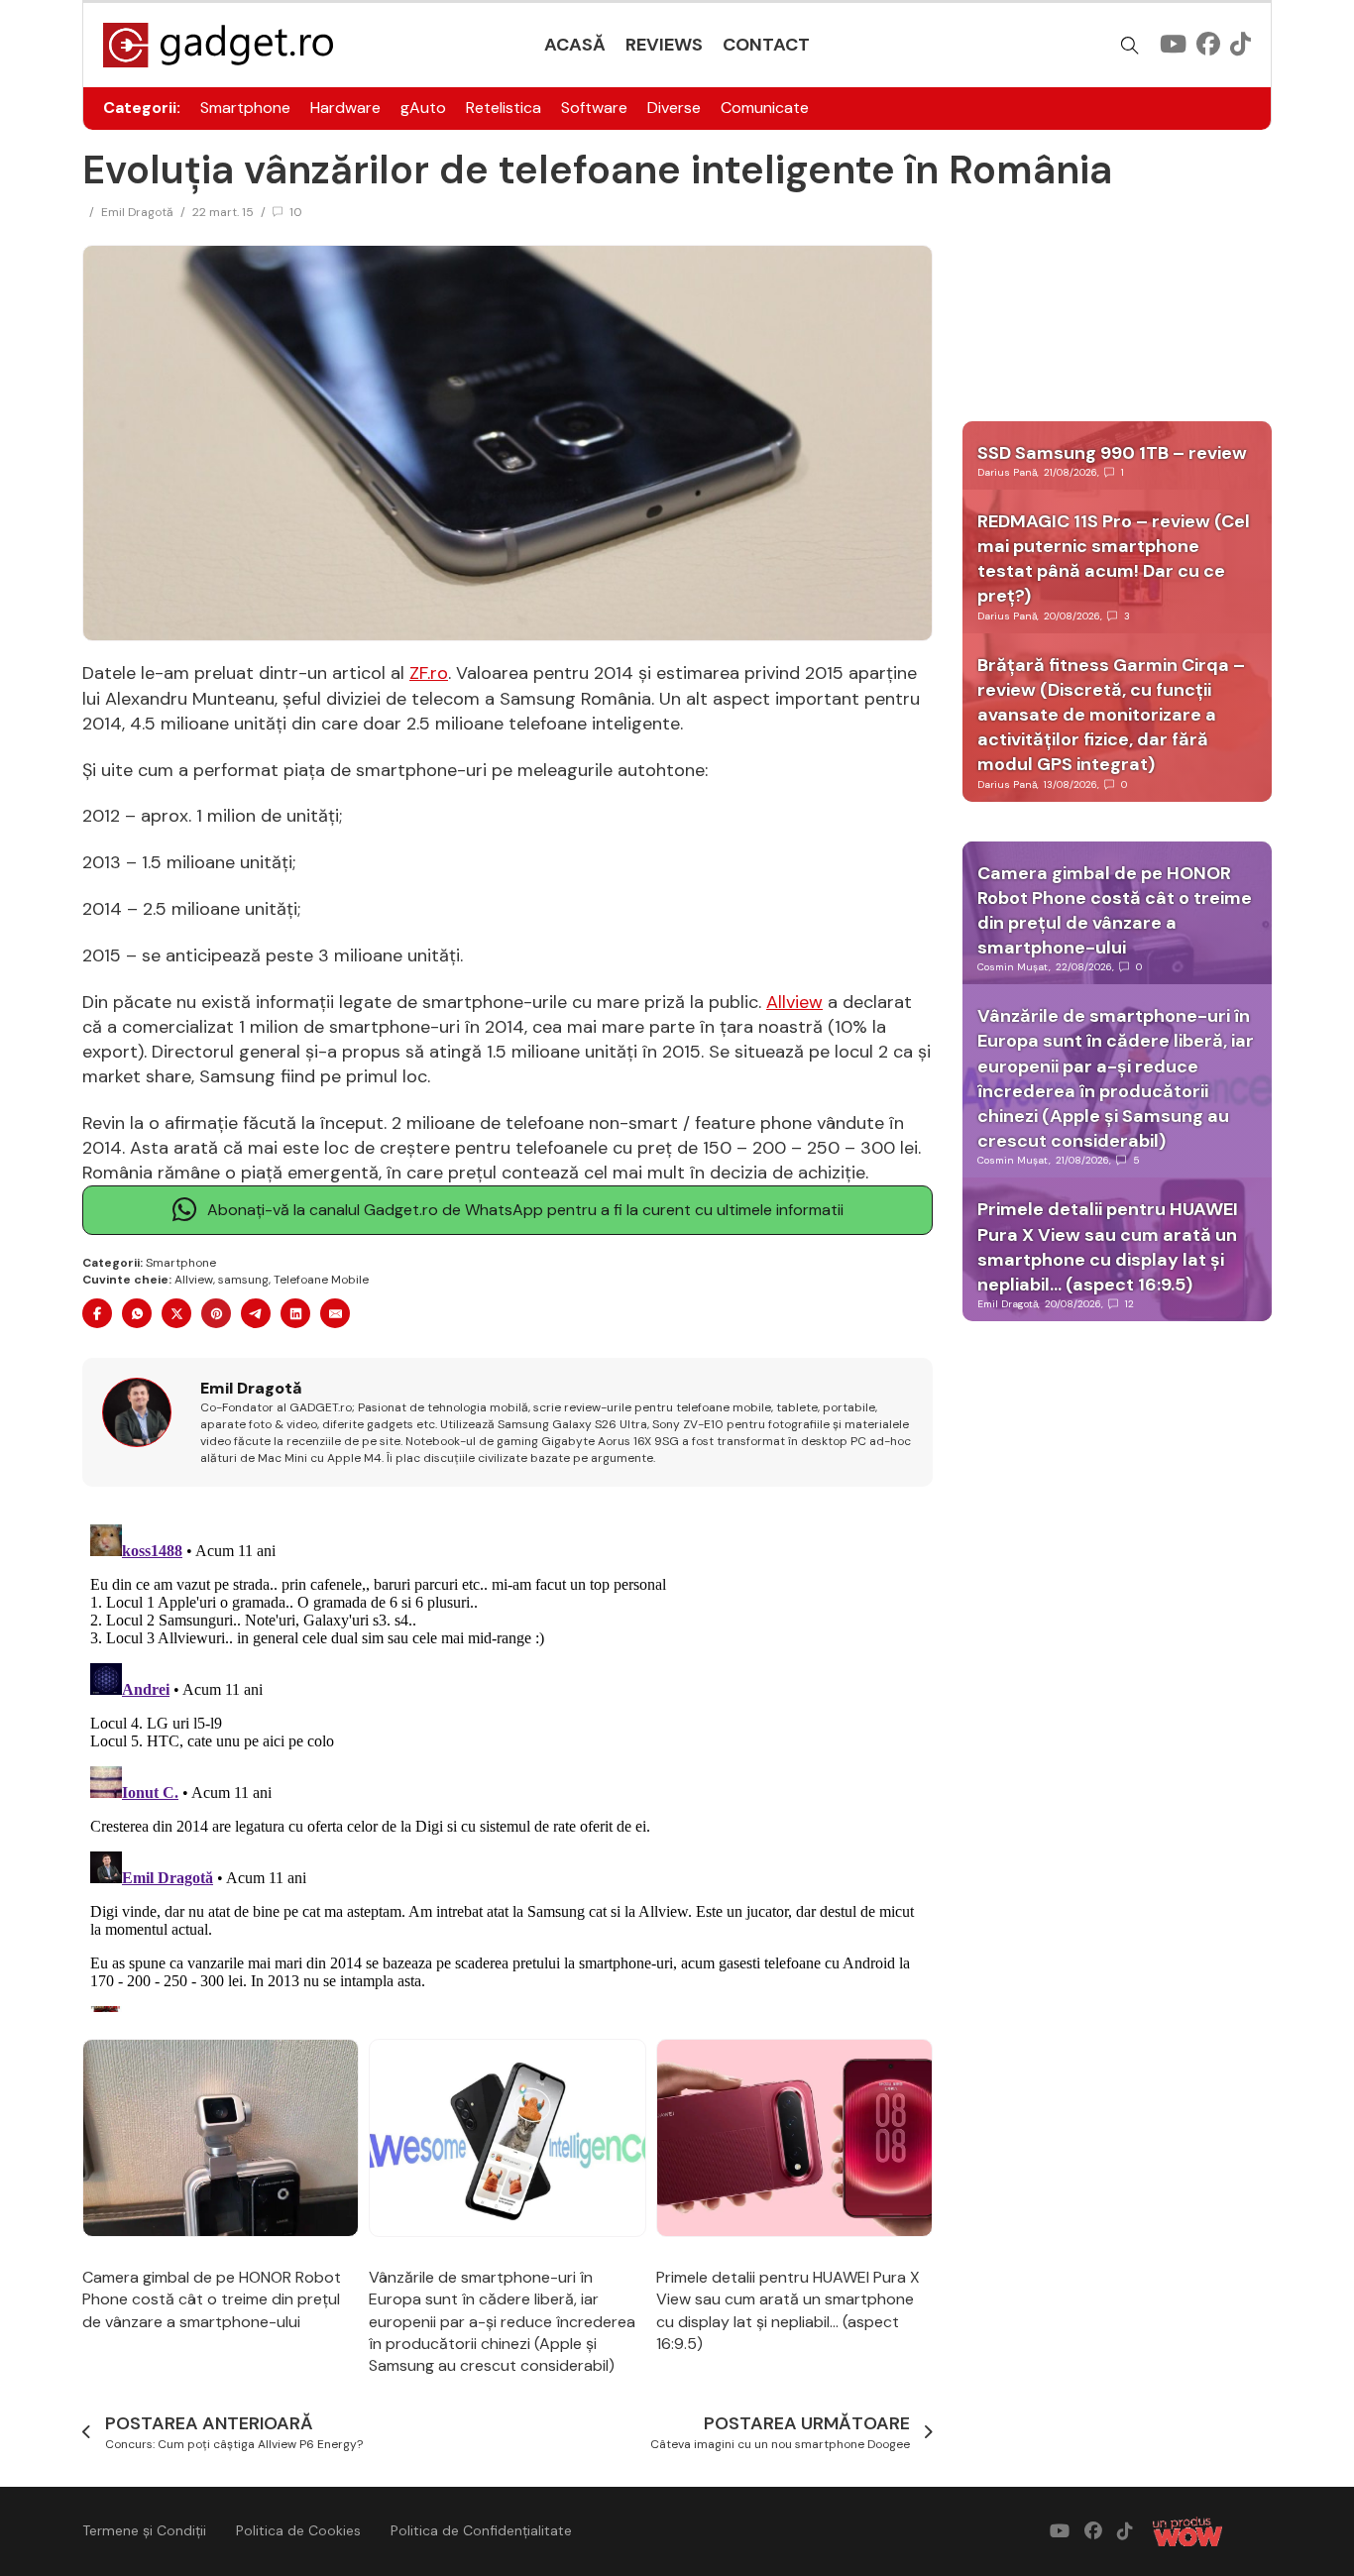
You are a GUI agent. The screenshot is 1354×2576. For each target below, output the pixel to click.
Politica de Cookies (298, 2530)
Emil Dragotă (137, 212)
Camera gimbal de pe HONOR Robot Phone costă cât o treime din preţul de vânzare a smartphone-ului (212, 2299)
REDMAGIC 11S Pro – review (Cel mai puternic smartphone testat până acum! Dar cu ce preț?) (1114, 559)
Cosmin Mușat (1013, 967)
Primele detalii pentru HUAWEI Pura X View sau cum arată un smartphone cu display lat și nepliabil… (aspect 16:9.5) (788, 2310)
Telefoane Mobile (321, 1280)
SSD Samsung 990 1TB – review (1112, 453)
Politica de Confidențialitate (481, 2530)
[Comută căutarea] (1130, 46)
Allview (794, 1002)
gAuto (423, 108)
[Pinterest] (216, 1313)
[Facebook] (97, 1313)
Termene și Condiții (144, 2530)
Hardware (345, 108)
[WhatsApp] (137, 1313)
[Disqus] (508, 1764)
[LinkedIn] (295, 1313)
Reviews (664, 45)
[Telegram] (256, 1313)
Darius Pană (1007, 472)
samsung (243, 1280)
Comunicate (765, 108)
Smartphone (245, 108)
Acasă (575, 45)
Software (594, 108)
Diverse (674, 108)
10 (296, 212)
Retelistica (504, 108)
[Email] (335, 1313)
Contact (766, 45)
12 (1129, 1304)
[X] (176, 1313)
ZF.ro (429, 673)
